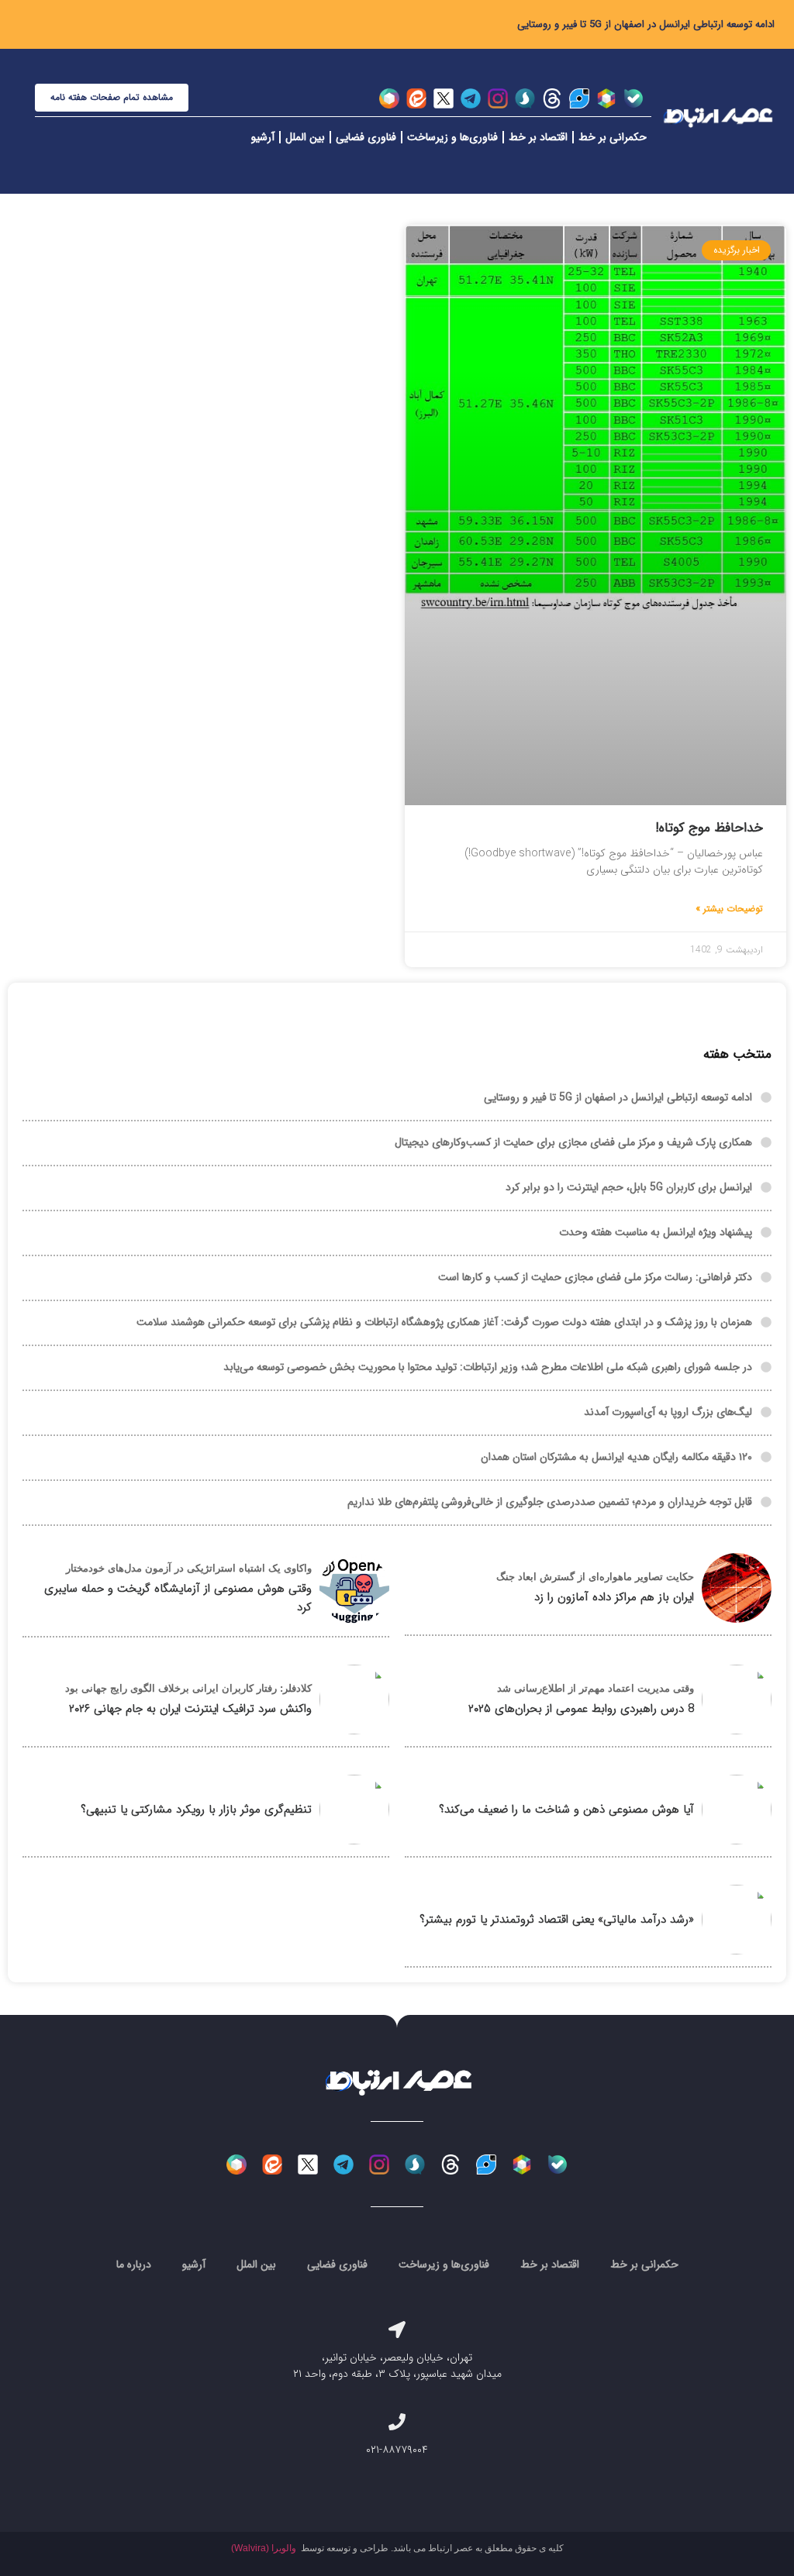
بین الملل (305, 137)
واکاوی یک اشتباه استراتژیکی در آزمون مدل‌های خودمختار (189, 1568)
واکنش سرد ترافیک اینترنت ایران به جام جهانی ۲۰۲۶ (190, 1709)
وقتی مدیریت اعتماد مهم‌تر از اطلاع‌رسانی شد (595, 1688)
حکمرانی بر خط (613, 137)
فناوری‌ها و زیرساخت (452, 137)
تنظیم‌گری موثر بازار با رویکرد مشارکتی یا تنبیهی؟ (196, 1810)
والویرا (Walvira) (264, 2548)
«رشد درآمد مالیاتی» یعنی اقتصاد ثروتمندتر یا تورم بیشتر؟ (557, 1920)
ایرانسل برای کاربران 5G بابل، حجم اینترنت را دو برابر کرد (629, 1187)
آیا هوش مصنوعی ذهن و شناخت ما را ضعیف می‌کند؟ (566, 1810)
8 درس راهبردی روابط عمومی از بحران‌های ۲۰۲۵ (581, 1709)
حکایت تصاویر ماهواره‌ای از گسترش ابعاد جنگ (595, 1577)
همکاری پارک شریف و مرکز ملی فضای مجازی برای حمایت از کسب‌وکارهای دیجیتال (573, 1142)
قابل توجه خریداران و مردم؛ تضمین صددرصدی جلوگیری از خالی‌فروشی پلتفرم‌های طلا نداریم (550, 1502)
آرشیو (263, 137)
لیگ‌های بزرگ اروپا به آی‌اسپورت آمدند (668, 1412)
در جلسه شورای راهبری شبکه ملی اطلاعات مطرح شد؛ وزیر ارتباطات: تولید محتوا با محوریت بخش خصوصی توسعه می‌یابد (488, 1367)
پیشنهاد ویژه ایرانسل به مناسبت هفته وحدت (656, 1232)
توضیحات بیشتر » (729, 909)
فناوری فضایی (366, 137)
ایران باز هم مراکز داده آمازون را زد (614, 1597)
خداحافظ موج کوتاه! (709, 828)
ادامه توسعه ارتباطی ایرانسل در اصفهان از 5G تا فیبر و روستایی (646, 24)
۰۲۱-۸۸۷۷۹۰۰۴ (397, 2450)
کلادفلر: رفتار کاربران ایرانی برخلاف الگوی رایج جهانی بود (188, 1688)
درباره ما (134, 2264)
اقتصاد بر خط (538, 137)
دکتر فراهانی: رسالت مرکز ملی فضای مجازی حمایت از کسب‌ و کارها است (595, 1277)
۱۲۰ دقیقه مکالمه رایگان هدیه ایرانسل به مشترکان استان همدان (616, 1457)
